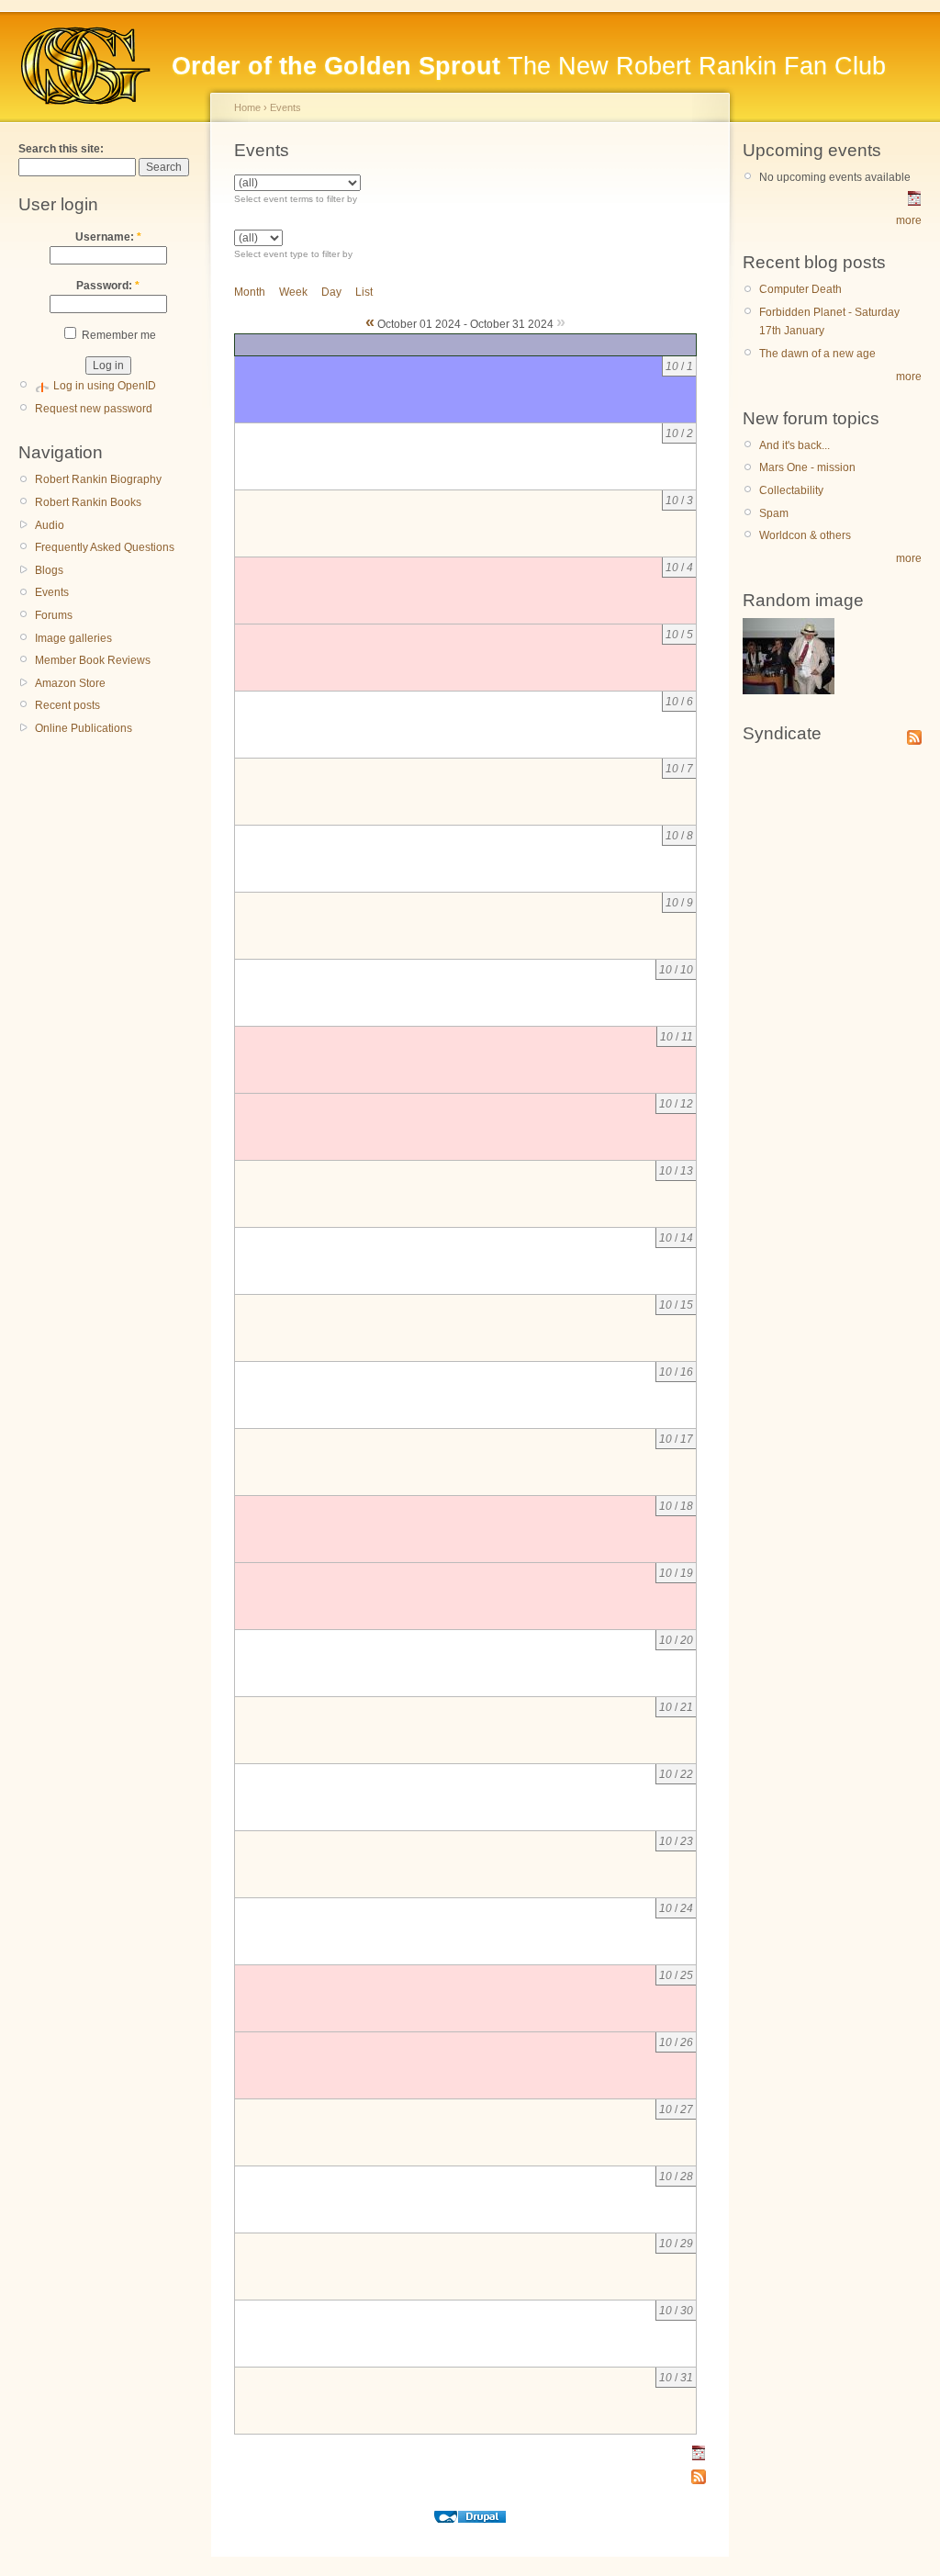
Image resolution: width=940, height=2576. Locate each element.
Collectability (791, 490)
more (909, 220)
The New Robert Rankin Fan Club (529, 66)
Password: (108, 286)
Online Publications (84, 728)
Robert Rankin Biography (98, 479)
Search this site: (61, 149)
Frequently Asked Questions (105, 547)
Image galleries (73, 638)
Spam (774, 513)
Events (52, 592)
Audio (50, 525)
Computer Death (800, 289)
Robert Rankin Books (88, 502)
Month (250, 292)
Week (293, 292)
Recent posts (67, 705)
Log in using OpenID (105, 386)
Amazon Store (70, 683)
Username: (108, 237)
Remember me (117, 335)
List (364, 292)
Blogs (49, 570)
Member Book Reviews (93, 660)
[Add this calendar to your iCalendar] (699, 2457)
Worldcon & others (805, 535)
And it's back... (795, 445)
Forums (54, 615)
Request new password (94, 409)
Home (247, 107)
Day (331, 292)
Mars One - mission (807, 467)
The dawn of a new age (817, 354)
